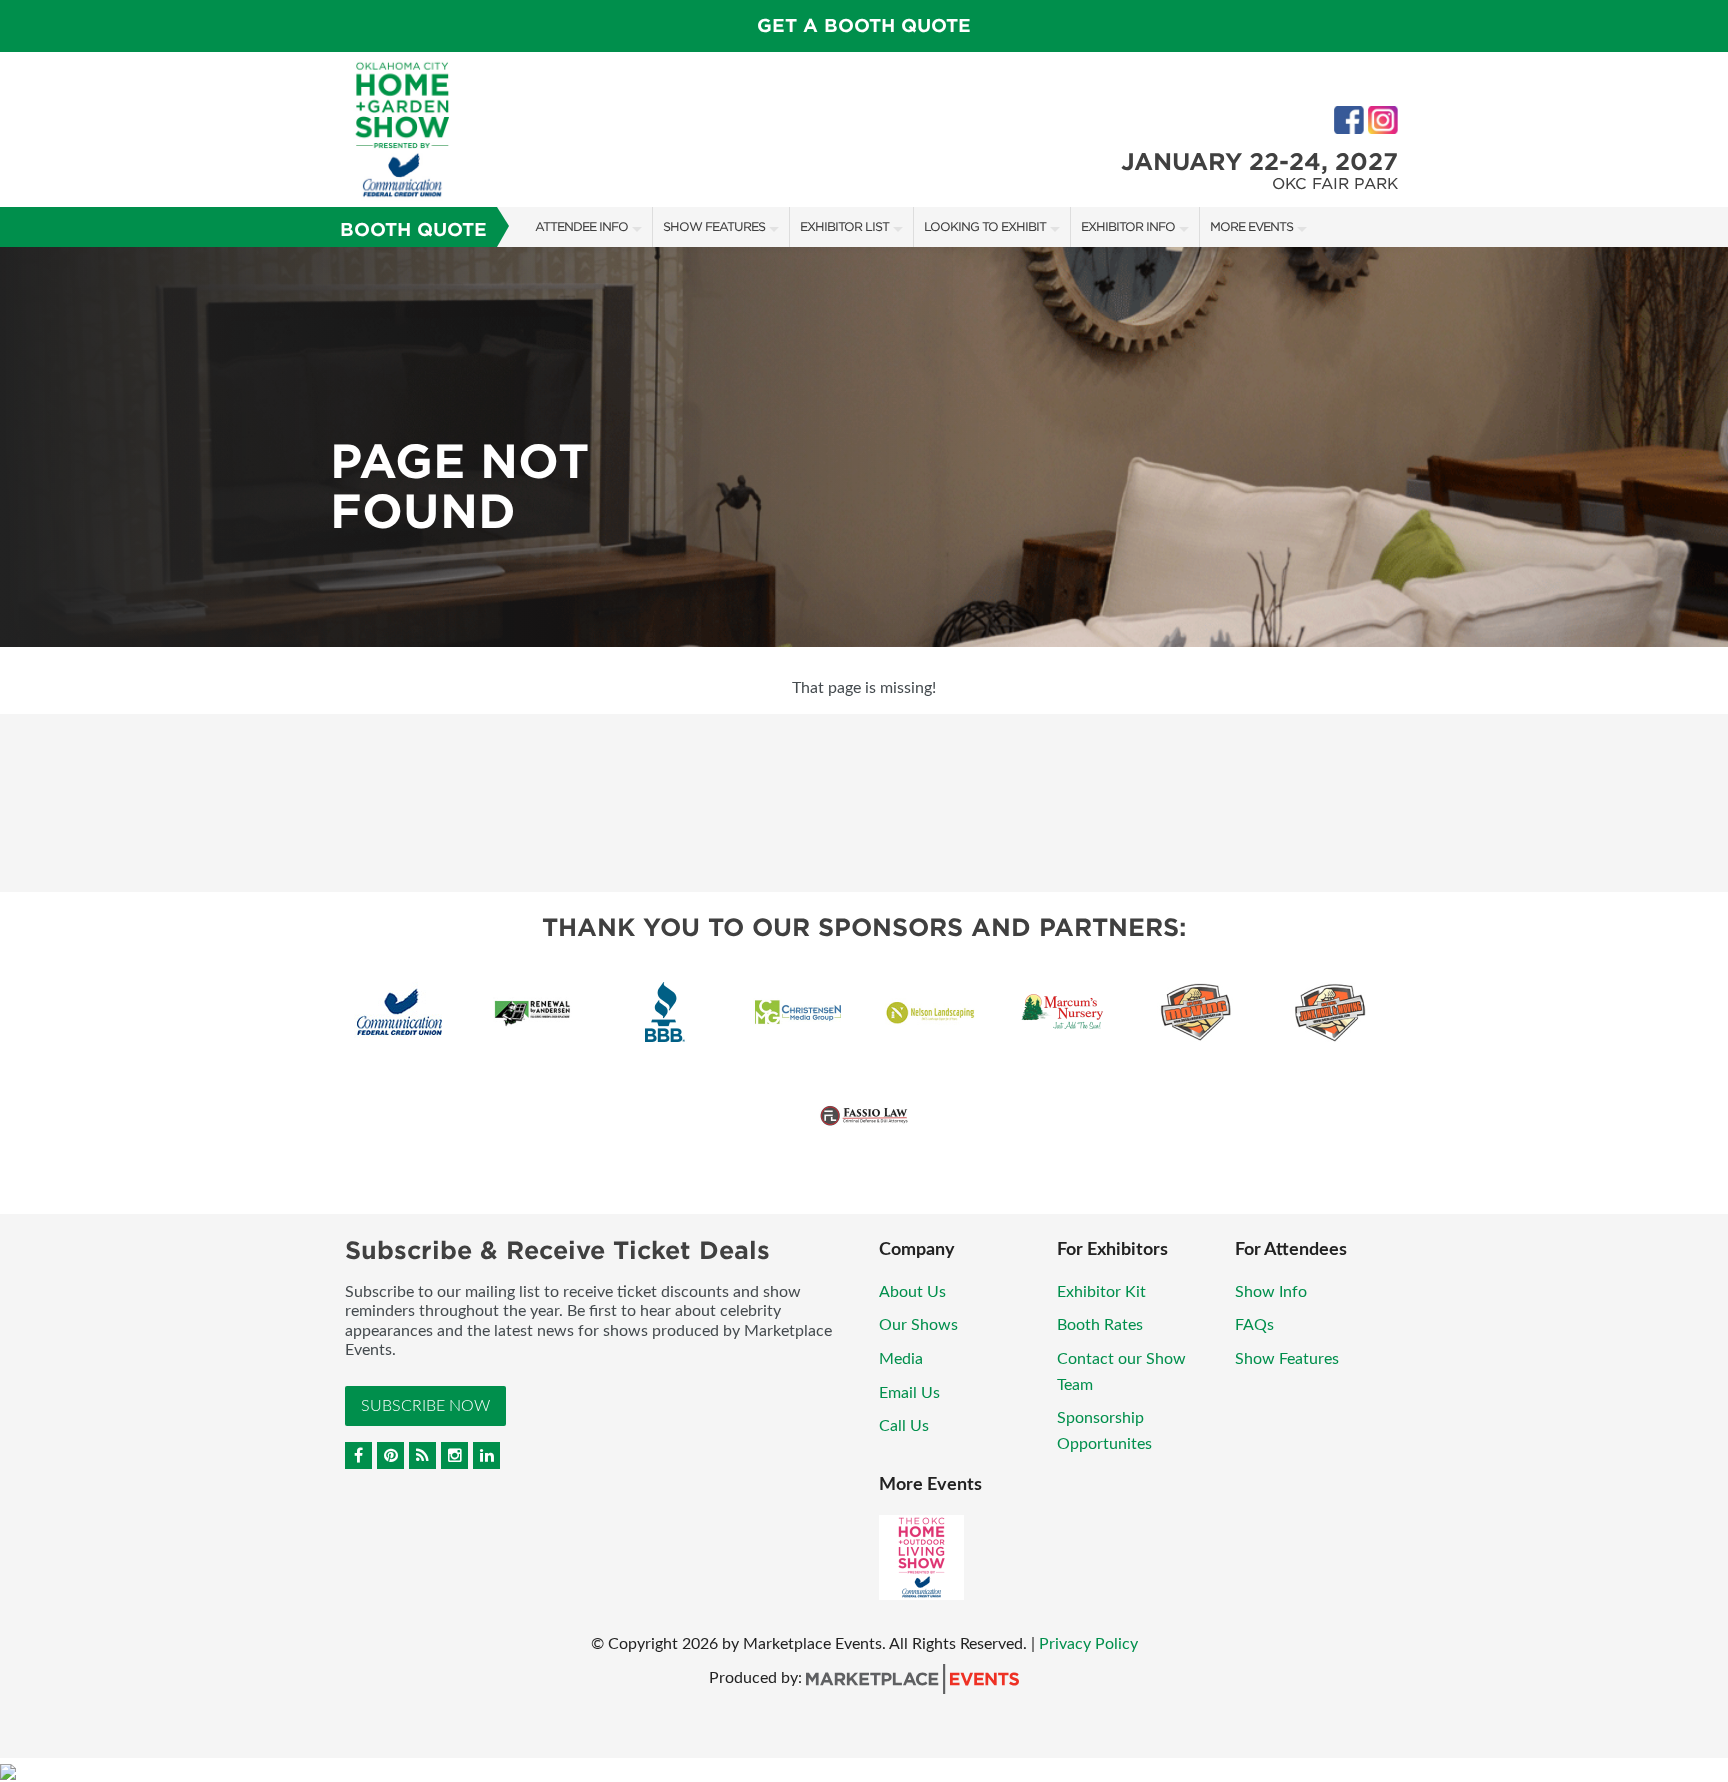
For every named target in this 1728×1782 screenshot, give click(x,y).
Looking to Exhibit (985, 226)
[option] (864, 447)
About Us (912, 1292)
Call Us (904, 1426)
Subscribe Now (425, 1406)
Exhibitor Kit (1101, 1292)
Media (901, 1359)
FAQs (1254, 1325)
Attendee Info (581, 226)
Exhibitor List (844, 226)
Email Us (909, 1393)
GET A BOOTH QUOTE (864, 25)
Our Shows (918, 1325)
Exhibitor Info (1128, 226)
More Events (1251, 226)
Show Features (714, 226)
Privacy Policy (1088, 1644)
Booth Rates (1100, 1325)
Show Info (1271, 1292)
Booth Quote (413, 229)
